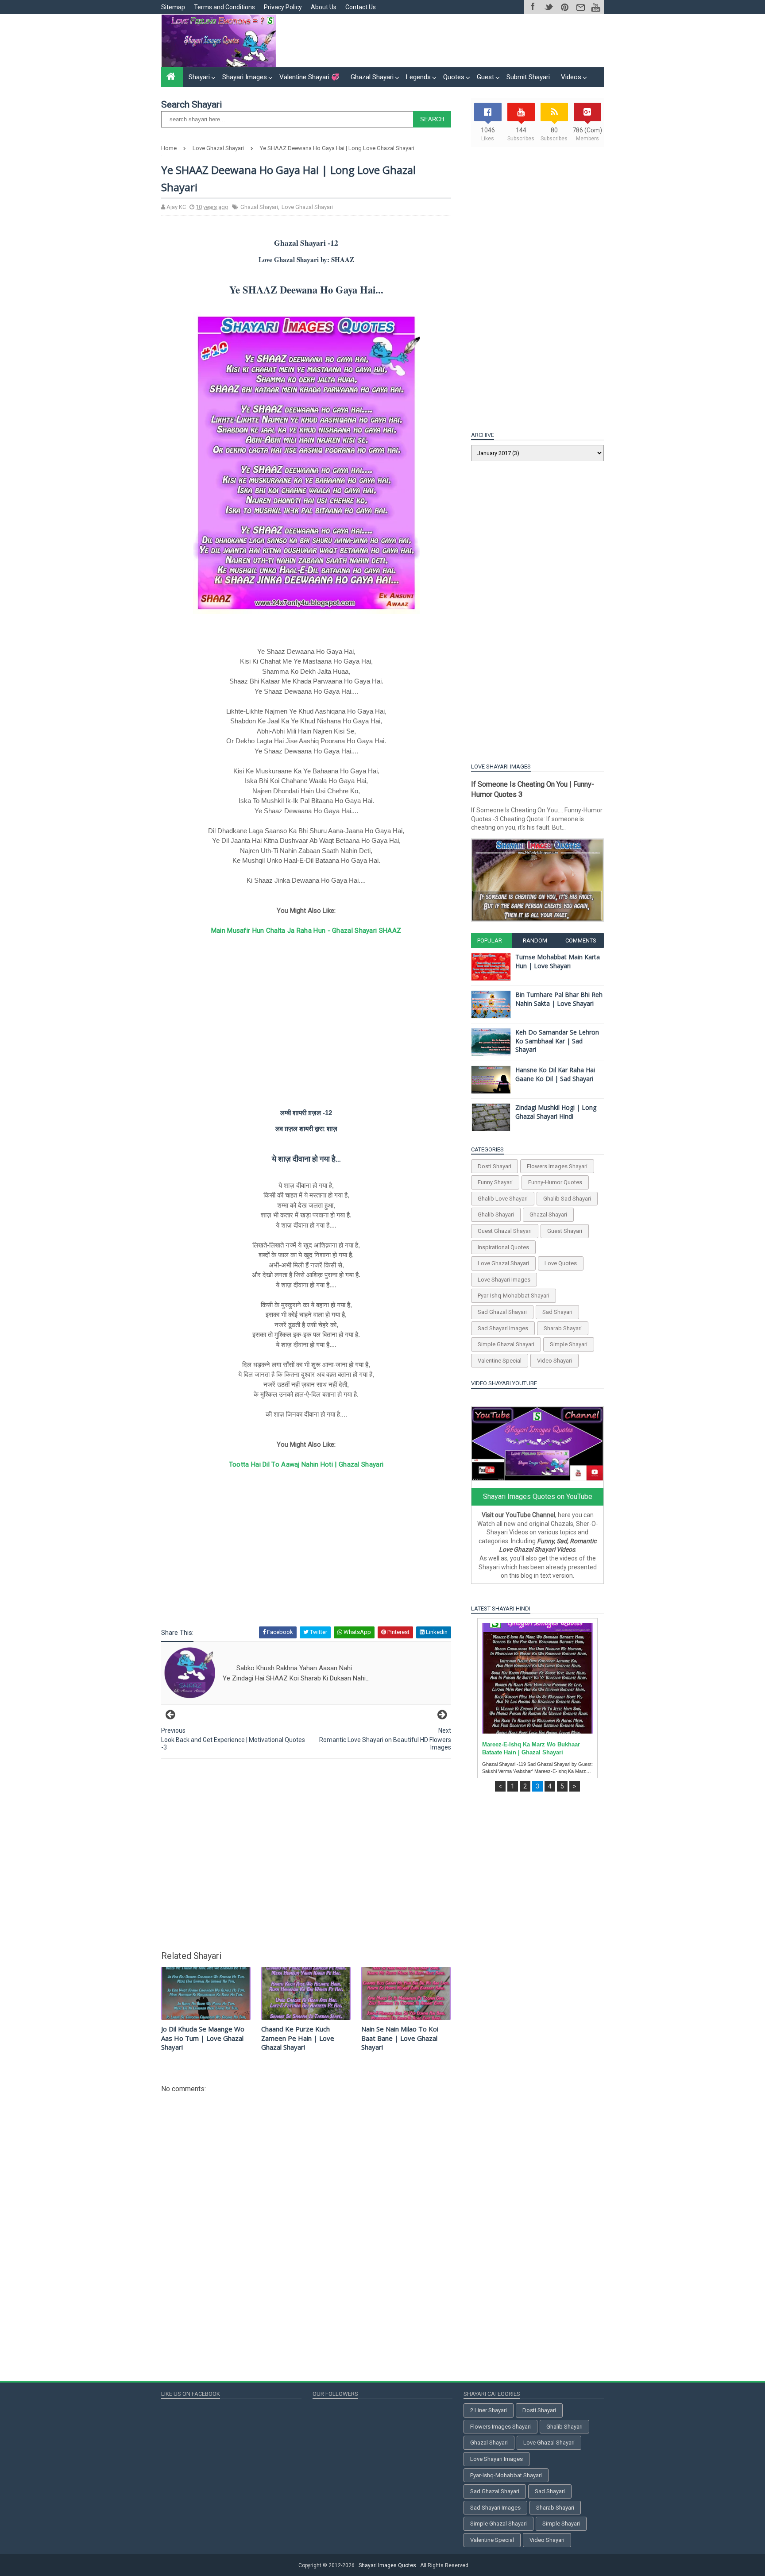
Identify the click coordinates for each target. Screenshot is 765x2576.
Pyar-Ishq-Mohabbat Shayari (514, 1296)
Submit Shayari (528, 77)
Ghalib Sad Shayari (567, 1199)
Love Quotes (561, 1263)
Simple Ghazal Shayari (506, 1344)
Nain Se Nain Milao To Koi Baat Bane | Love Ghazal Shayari (400, 2038)
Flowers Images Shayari (557, 1166)
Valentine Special (500, 1361)
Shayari (199, 77)
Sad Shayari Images (503, 1328)
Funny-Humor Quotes (555, 1182)
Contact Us (361, 7)
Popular (490, 940)
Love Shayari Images (504, 1280)
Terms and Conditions (224, 7)
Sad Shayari (557, 1312)
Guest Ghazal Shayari (505, 1231)
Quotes (454, 77)
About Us (324, 7)
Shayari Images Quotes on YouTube (538, 1497)
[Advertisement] (442, 41)
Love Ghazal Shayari (307, 207)
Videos (571, 77)
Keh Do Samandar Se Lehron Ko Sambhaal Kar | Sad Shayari (557, 1041)
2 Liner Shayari (489, 2410)
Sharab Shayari (563, 1328)
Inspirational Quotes (503, 1247)
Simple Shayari (569, 1344)
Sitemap (173, 7)
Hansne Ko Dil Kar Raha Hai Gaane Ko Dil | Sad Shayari (555, 1074)
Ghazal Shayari (372, 77)
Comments (581, 940)
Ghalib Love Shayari (503, 1199)
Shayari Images (245, 77)
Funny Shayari (495, 1182)
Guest (485, 77)
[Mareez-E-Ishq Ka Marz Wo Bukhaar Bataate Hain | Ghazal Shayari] (537, 1678)
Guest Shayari (565, 1231)
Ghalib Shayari (496, 1215)
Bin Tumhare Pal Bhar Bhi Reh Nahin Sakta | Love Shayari (559, 999)
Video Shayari (554, 1361)
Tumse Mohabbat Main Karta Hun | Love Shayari (558, 961)
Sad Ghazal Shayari (502, 1312)
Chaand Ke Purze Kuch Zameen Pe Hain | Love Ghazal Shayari (298, 2038)
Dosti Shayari (495, 1166)
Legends (418, 77)
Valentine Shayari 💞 (309, 77)
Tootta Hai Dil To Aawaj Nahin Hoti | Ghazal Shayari (306, 1464)
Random (535, 940)
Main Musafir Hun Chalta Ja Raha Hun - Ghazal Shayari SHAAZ (306, 931)
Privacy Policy (283, 7)
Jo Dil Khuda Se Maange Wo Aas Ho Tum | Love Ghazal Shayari (203, 2038)
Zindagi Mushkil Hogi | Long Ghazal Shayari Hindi (556, 1112)
